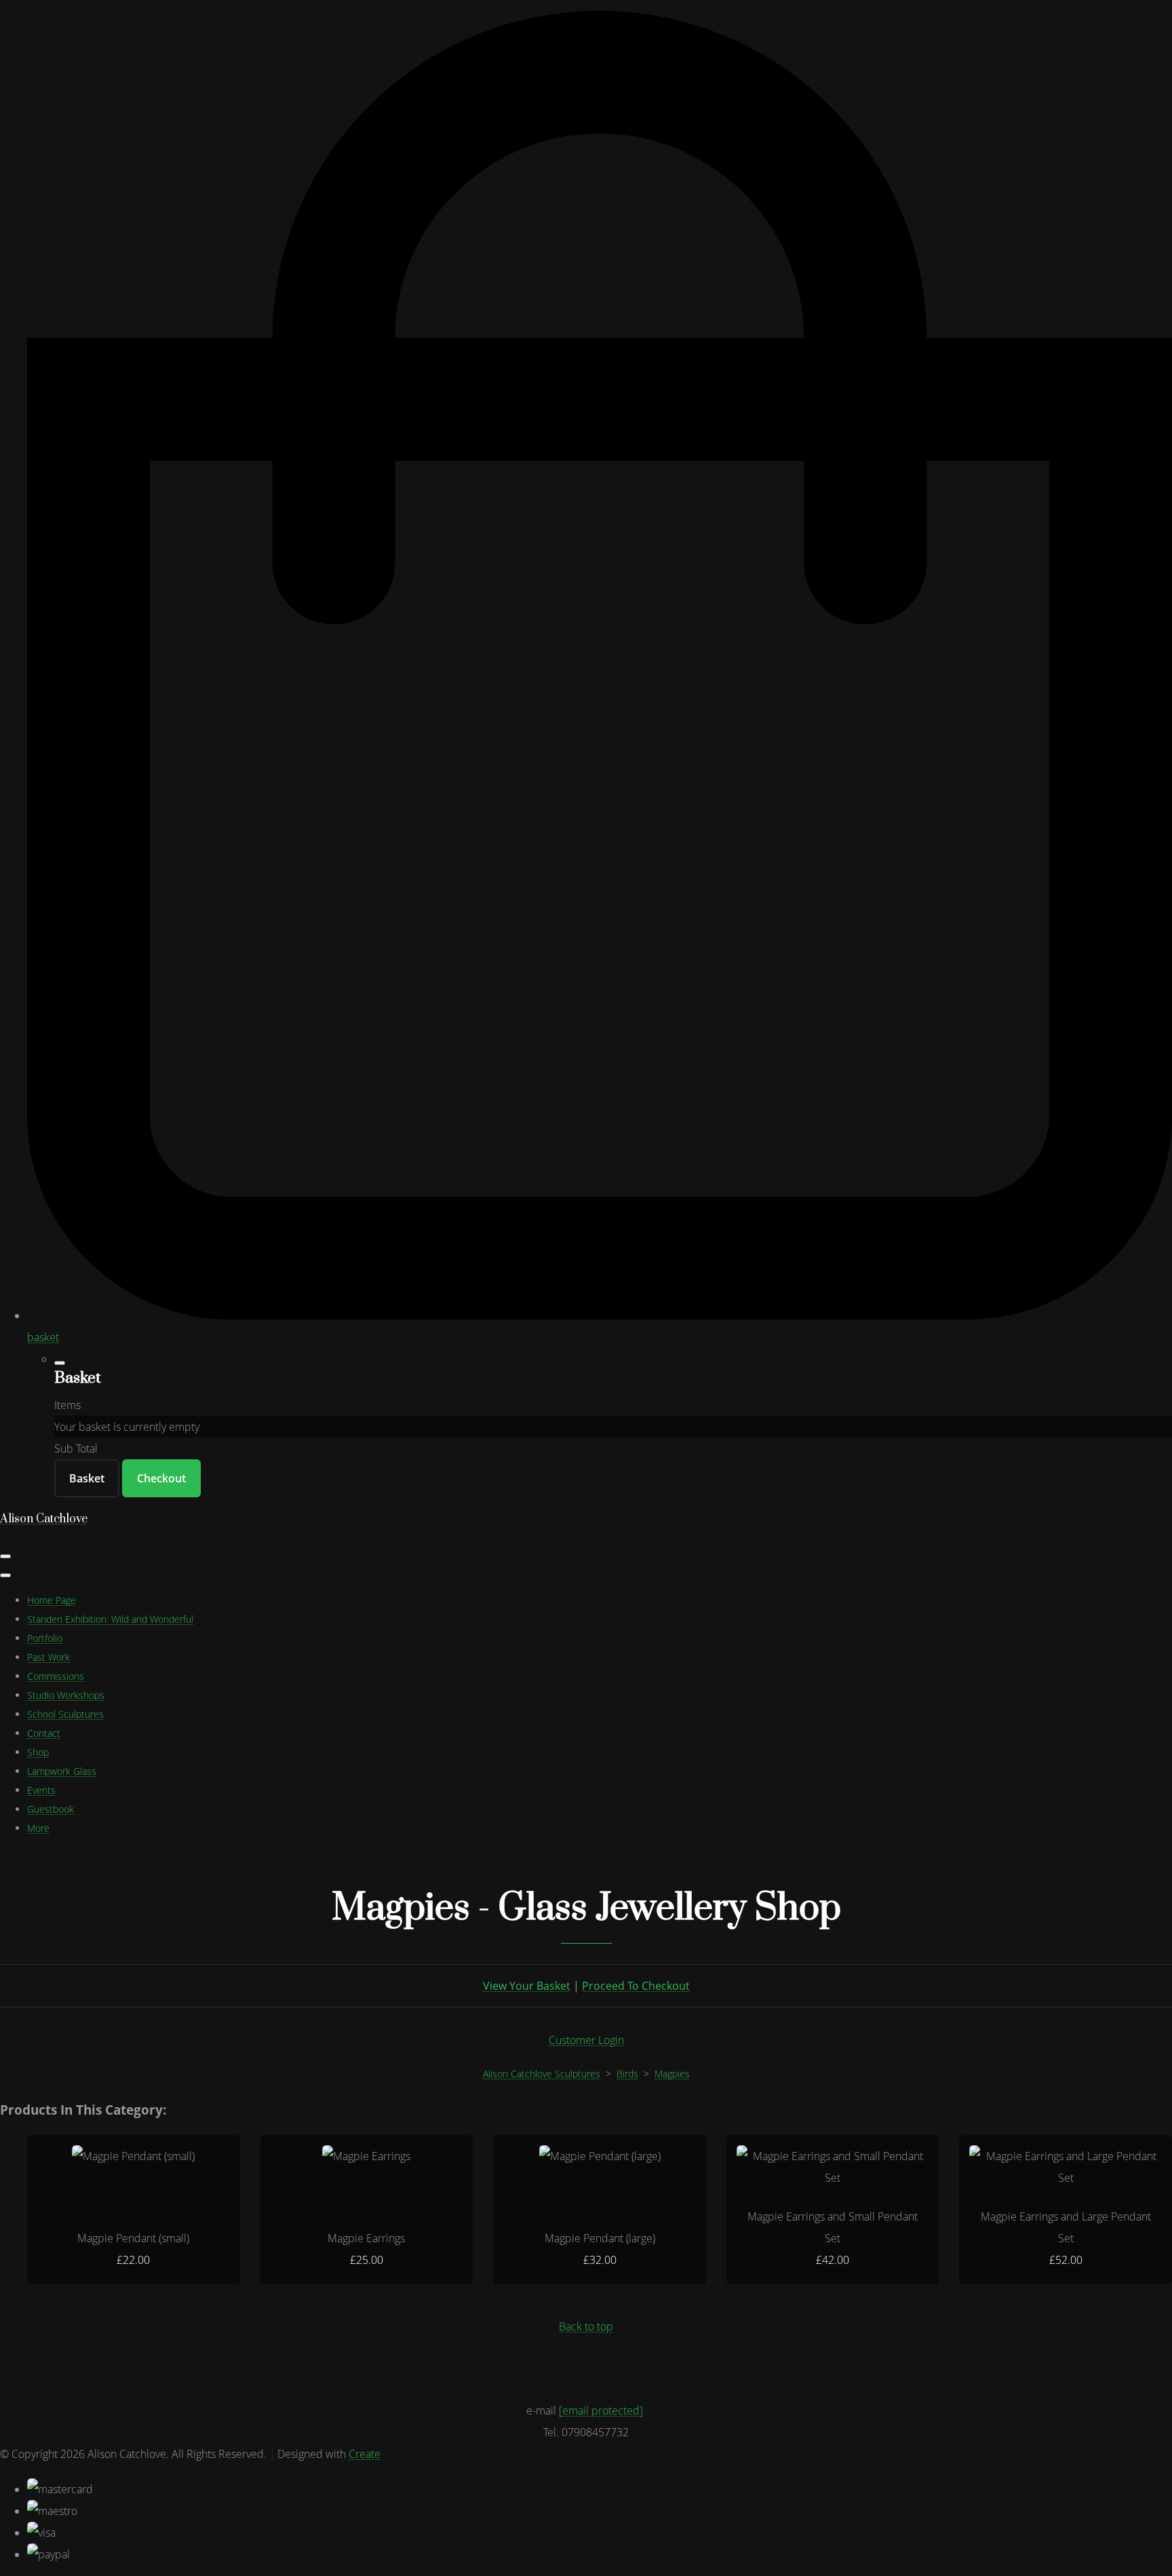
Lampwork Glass (62, 1771)
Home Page (52, 1600)
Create (365, 2454)
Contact (44, 1733)
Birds (627, 2074)
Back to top (586, 2326)
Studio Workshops (66, 1695)
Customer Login (586, 2040)
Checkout (161, 1478)
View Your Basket (527, 1986)
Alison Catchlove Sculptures (542, 2074)
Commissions (56, 1676)
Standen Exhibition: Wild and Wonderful (110, 1619)
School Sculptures (65, 1714)
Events (41, 1790)
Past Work (48, 1657)
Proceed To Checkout (636, 1986)
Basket (87, 1478)
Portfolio (45, 1638)
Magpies (672, 2074)
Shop (38, 1752)
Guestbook (51, 1809)
